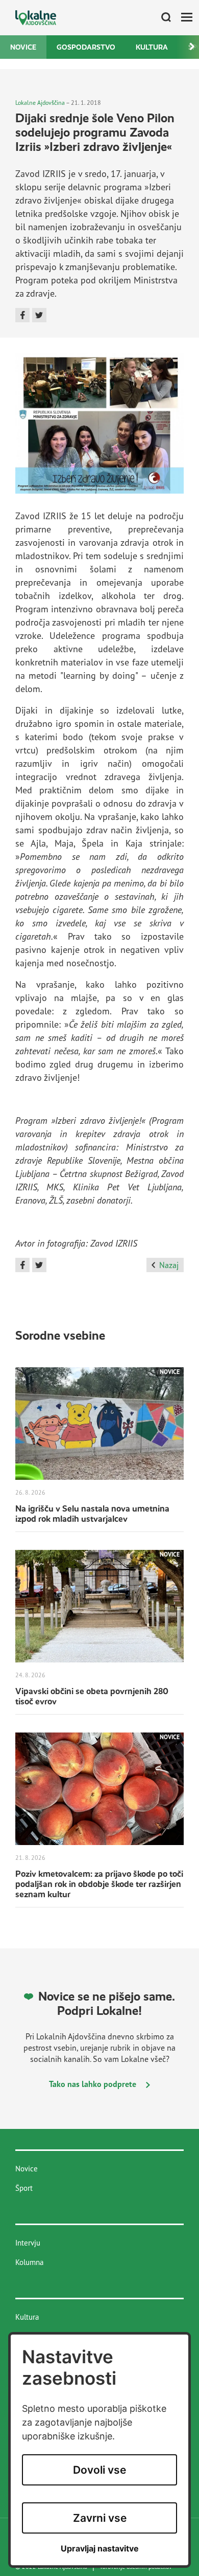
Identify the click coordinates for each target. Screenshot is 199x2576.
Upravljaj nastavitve (100, 2549)
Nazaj (169, 1265)
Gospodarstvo (86, 47)
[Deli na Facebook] (22, 315)
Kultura (152, 47)
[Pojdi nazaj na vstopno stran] (36, 18)
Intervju (28, 2243)
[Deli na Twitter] (39, 315)
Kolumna (29, 2262)
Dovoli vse (99, 2470)
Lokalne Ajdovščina (40, 103)
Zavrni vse (100, 2518)
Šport (24, 2188)
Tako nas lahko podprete (94, 2084)
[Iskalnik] (162, 18)
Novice (23, 47)
